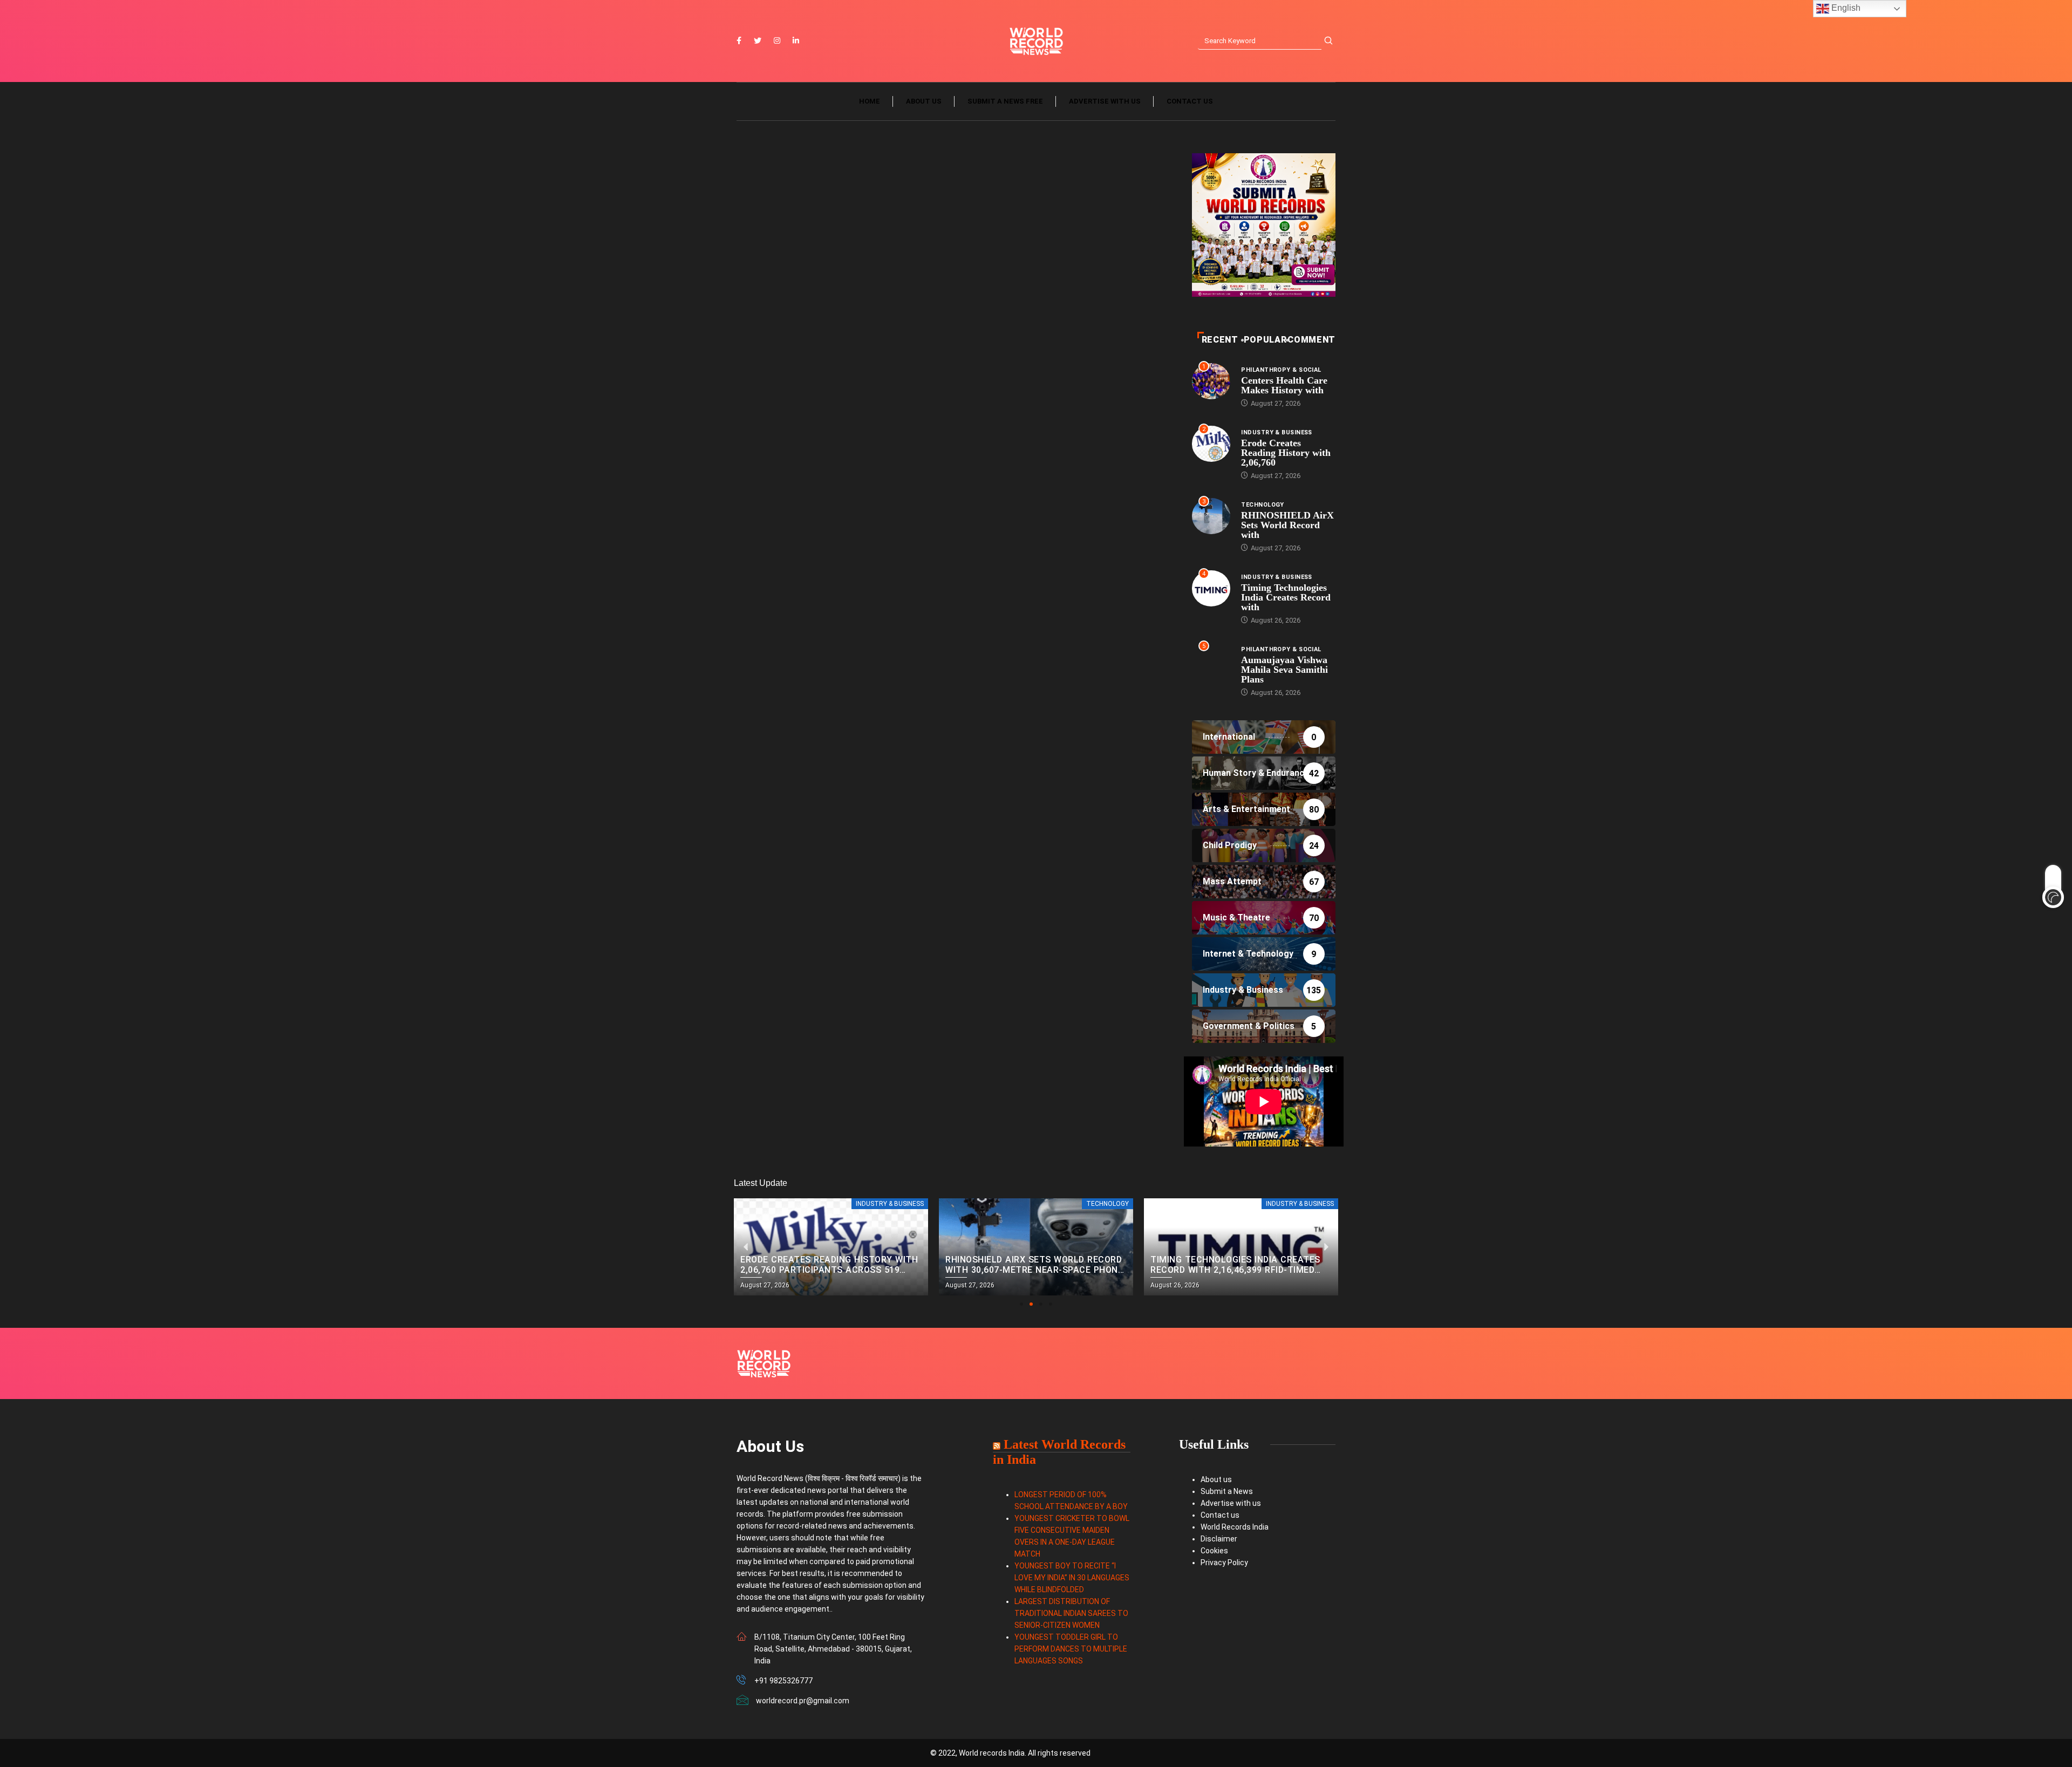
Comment (1311, 340)
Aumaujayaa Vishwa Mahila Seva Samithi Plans (1284, 670)
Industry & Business (1276, 432)
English (1845, 8)
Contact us (1190, 101)
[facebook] (739, 41)
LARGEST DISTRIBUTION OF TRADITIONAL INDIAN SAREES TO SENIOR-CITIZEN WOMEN (1071, 1613)
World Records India (1235, 1527)
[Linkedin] (796, 41)
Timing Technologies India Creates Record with (1286, 597)
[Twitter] (758, 41)
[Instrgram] (777, 41)
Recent (1220, 340)
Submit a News (1227, 1491)
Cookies (1214, 1551)
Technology (1262, 505)
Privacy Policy (1224, 1563)
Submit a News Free (1005, 101)
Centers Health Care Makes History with (1284, 385)
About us (924, 101)
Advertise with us (1105, 101)
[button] (1021, 1304)
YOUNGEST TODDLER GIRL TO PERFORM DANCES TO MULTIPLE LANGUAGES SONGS (1071, 1649)
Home (870, 101)
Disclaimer (1219, 1539)
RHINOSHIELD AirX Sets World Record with (1287, 525)
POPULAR (1265, 340)
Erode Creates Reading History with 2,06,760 (1286, 453)
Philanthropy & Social (1281, 370)
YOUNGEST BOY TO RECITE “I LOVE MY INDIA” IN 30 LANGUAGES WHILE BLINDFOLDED (1072, 1578)
